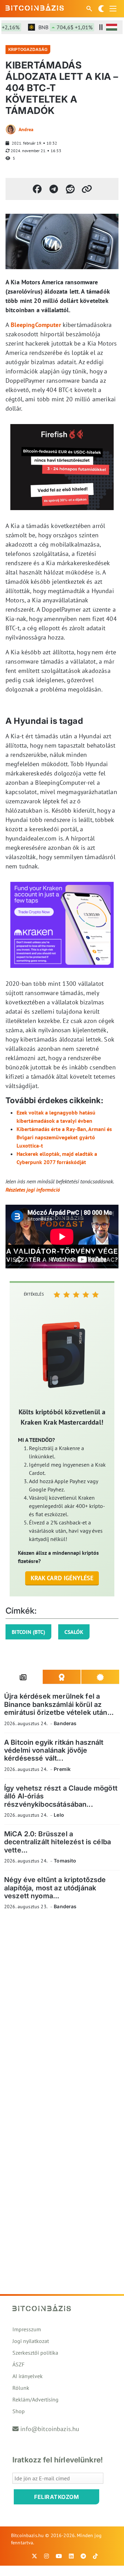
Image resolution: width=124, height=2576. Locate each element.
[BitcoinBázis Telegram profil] (83, 2556)
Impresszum (27, 2329)
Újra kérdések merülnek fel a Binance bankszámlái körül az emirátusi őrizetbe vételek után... (59, 1704)
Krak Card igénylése (62, 1578)
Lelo (59, 1815)
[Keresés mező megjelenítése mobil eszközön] (90, 9)
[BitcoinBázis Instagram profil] (46, 2556)
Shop (19, 2411)
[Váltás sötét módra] (101, 9)
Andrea (26, 129)
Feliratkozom (56, 2497)
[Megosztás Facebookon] (37, 189)
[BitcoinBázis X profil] (34, 2556)
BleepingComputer (36, 325)
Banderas (65, 1723)
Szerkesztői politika (35, 2353)
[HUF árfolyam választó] (112, 27)
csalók (74, 1632)
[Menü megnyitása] (113, 9)
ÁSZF (18, 2364)
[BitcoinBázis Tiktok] (95, 2556)
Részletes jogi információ (33, 1190)
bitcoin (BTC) (28, 1632)
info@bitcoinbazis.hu (50, 2429)
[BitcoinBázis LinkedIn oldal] (71, 2556)
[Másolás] (87, 189)
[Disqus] (62, 2010)
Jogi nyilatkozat (31, 2341)
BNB (57, 27)
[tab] (23, 1677)
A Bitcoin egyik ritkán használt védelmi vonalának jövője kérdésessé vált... (54, 1750)
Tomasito (65, 1861)
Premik (62, 1769)
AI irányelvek (28, 2376)
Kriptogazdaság (28, 49)
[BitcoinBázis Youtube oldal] (59, 2556)
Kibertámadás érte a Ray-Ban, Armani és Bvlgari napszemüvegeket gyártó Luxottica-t (64, 1137)
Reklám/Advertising (35, 2399)
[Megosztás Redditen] (70, 189)
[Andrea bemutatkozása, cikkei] (11, 129)
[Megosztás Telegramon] (54, 189)
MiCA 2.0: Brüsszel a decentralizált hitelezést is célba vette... (58, 1842)
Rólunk (21, 2388)
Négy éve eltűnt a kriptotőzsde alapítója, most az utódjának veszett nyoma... (55, 1888)
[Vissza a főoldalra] (35, 7)
